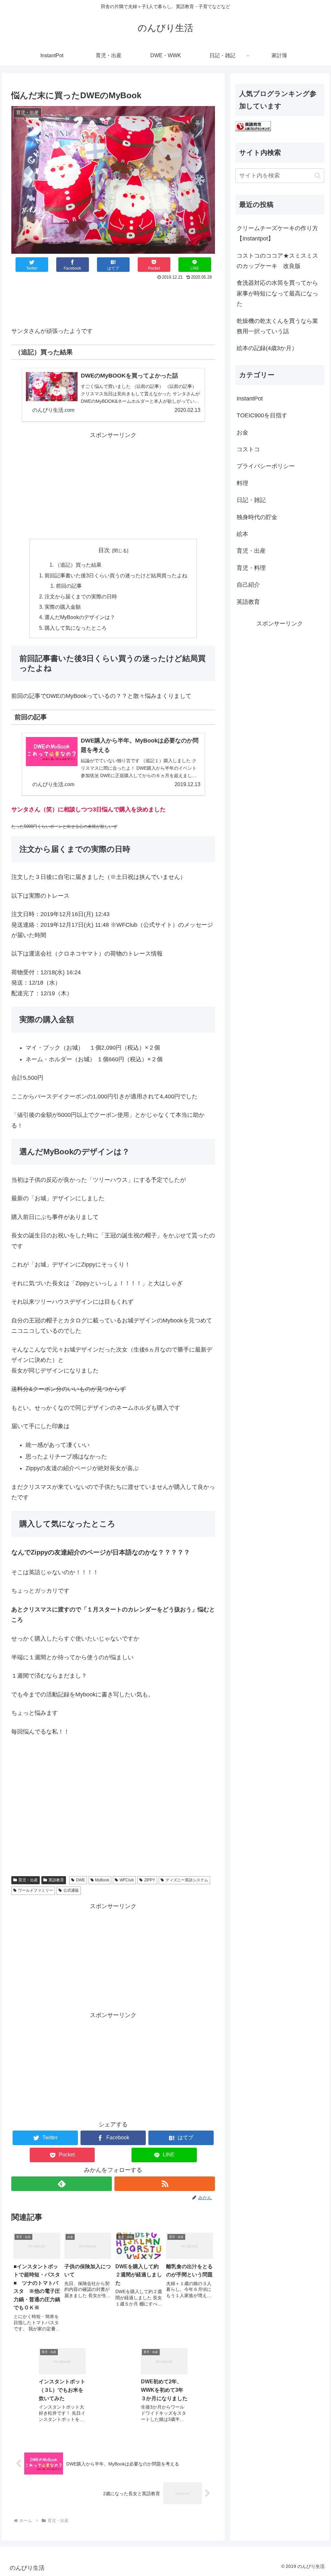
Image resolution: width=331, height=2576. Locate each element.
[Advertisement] (113, 302)
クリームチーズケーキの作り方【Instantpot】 (277, 233)
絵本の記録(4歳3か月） (267, 348)
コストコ (248, 449)
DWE (80, 1880)
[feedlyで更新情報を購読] (62, 2184)
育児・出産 (28, 1880)
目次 (104, 550)
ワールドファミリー (36, 1890)
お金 (242, 433)
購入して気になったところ (76, 628)
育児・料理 (251, 568)
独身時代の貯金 (257, 517)
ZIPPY (150, 1880)
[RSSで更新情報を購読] (165, 2184)
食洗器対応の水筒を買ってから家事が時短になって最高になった (277, 293)
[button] (318, 176)
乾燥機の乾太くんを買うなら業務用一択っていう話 (277, 326)
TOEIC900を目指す (262, 415)
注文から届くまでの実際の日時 (81, 596)
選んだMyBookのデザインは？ (80, 617)
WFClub (127, 1880)
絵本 (242, 534)
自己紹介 (248, 585)
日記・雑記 (251, 500)
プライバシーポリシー (266, 466)
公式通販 (71, 1890)
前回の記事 (69, 586)
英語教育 (56, 1880)
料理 (242, 483)
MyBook (102, 1880)
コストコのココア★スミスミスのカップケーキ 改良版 (277, 261)
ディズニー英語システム (187, 1880)
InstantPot (250, 399)
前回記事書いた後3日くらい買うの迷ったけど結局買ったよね (116, 575)
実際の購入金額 (63, 607)
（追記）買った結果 (78, 565)
